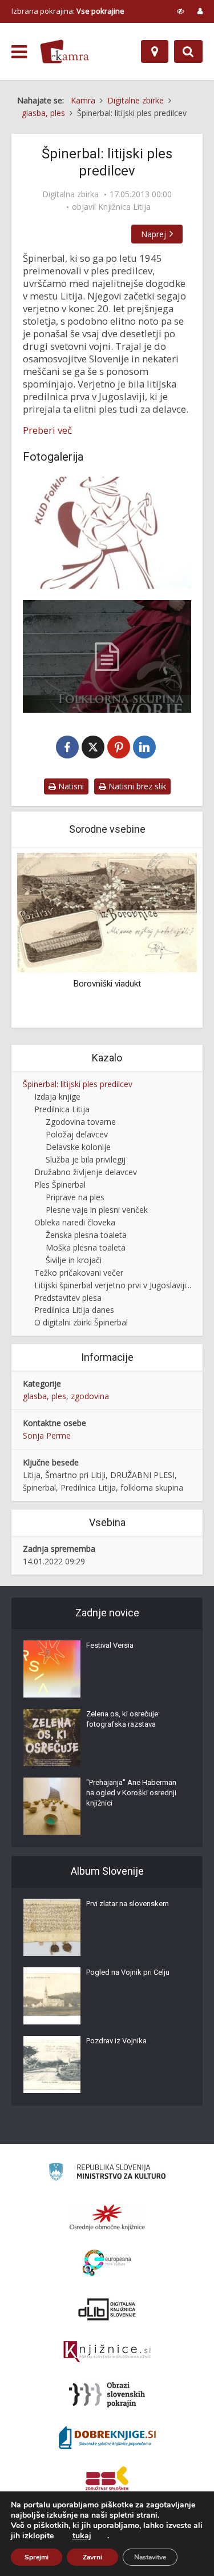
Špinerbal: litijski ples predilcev (78, 1084)
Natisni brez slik (136, 786)
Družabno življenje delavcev (86, 1172)
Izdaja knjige (57, 1097)
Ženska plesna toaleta (86, 1235)
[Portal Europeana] (107, 2263)
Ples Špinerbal (60, 1185)
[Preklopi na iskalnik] (188, 51)
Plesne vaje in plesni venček (97, 1210)
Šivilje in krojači (74, 1260)
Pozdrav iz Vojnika (116, 2041)
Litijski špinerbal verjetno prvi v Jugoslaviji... (113, 1285)
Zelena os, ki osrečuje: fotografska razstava (123, 1719)
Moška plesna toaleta (86, 1247)
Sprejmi (37, 2557)
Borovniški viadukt (107, 984)
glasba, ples (45, 1396)
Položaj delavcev (77, 1134)
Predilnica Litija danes (74, 1310)
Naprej (154, 234)
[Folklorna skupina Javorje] (107, 533)
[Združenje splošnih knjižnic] (107, 2481)
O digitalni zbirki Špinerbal (81, 1322)
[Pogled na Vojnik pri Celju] (52, 1996)
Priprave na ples (75, 1197)
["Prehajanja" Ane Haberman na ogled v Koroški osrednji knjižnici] (52, 1806)
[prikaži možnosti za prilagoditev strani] (181, 11)
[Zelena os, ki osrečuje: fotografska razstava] (52, 1738)
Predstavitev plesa (68, 1298)
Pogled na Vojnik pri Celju (128, 1972)
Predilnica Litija (62, 1109)
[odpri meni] (19, 52)
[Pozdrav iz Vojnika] (52, 2064)
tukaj (82, 2536)
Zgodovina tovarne (81, 1122)
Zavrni (92, 2557)
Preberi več (47, 430)
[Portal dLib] (107, 2309)
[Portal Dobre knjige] (107, 2438)
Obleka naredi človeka (75, 1222)
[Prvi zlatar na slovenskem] (52, 1927)
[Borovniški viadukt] (107, 911)
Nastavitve (150, 2557)
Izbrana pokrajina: (68, 11)
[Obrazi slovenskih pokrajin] (107, 2395)
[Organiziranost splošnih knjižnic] (107, 2217)
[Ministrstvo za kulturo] (107, 2173)
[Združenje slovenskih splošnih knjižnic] (107, 2352)
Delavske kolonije (78, 1147)
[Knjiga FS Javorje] (107, 656)
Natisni (70, 786)
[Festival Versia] (52, 1669)
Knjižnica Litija (124, 207)
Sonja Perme (47, 1435)
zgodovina (90, 1396)
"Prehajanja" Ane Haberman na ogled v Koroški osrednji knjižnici (131, 1793)
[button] (168, 938)
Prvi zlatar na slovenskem (128, 1904)
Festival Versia (110, 1645)
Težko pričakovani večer (79, 1273)
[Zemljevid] (155, 51)
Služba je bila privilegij (86, 1159)
